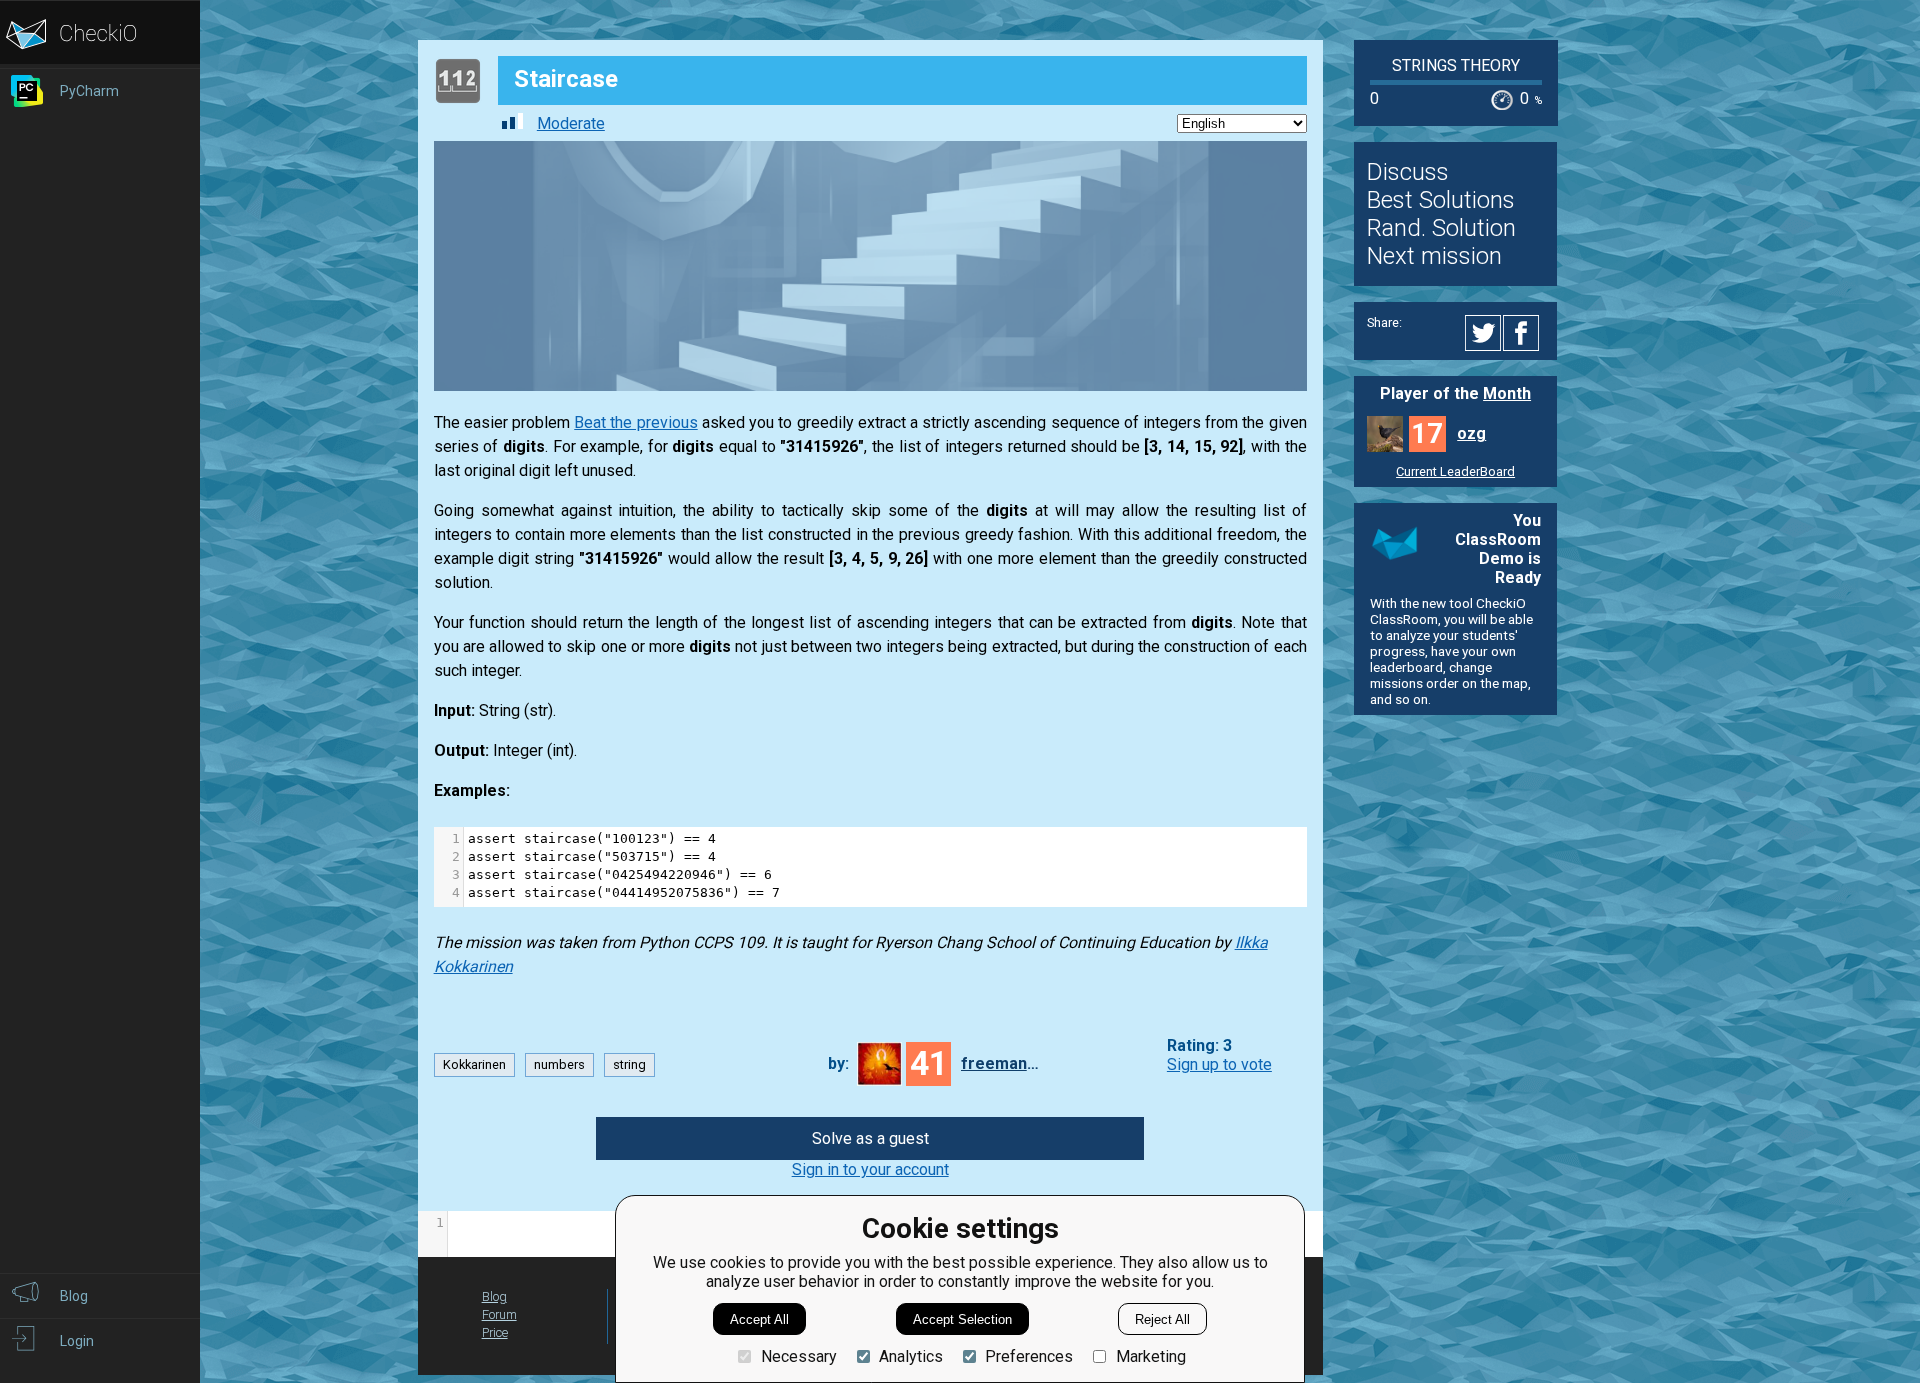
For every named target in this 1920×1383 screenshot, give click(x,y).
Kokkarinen (474, 1064)
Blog (494, 1296)
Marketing (1150, 1356)
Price (495, 1332)
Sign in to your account (870, 1169)
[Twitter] (1484, 333)
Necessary (798, 1356)
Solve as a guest (870, 1138)
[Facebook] (1524, 333)
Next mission (1434, 256)
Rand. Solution (1441, 228)
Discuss (1408, 172)
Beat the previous (635, 422)
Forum (499, 1314)
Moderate (571, 123)
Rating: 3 (1199, 1045)
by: (838, 1063)
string (629, 1064)
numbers (559, 1064)
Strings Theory (1456, 65)
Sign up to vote (1219, 1064)
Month (1507, 393)
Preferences (1029, 1356)
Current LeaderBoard (1455, 471)
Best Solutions (1441, 200)
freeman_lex (1001, 1063)
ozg (1471, 433)
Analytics (911, 1356)
